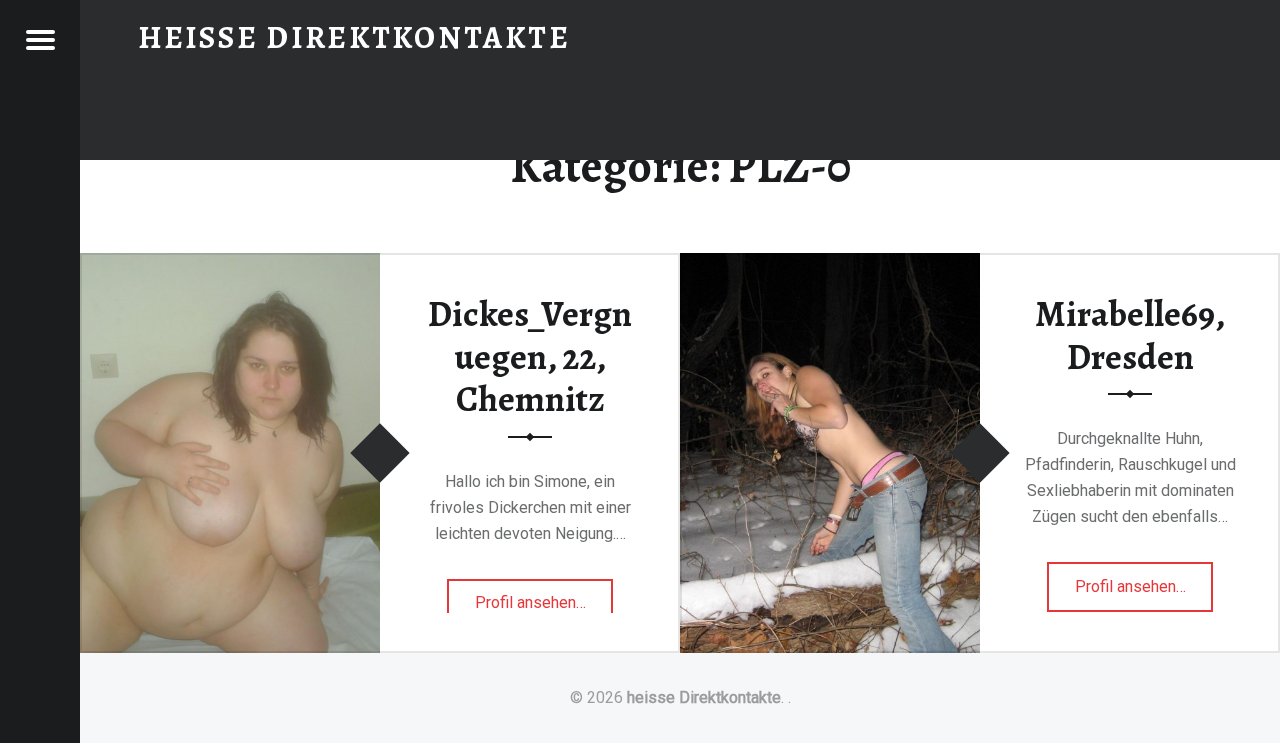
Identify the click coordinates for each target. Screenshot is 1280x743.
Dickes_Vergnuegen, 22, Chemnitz (530, 356)
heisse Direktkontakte (704, 697)
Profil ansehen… (544, 610)
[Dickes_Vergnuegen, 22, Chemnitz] (230, 265)
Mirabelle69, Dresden (1130, 335)
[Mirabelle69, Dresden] (830, 265)
